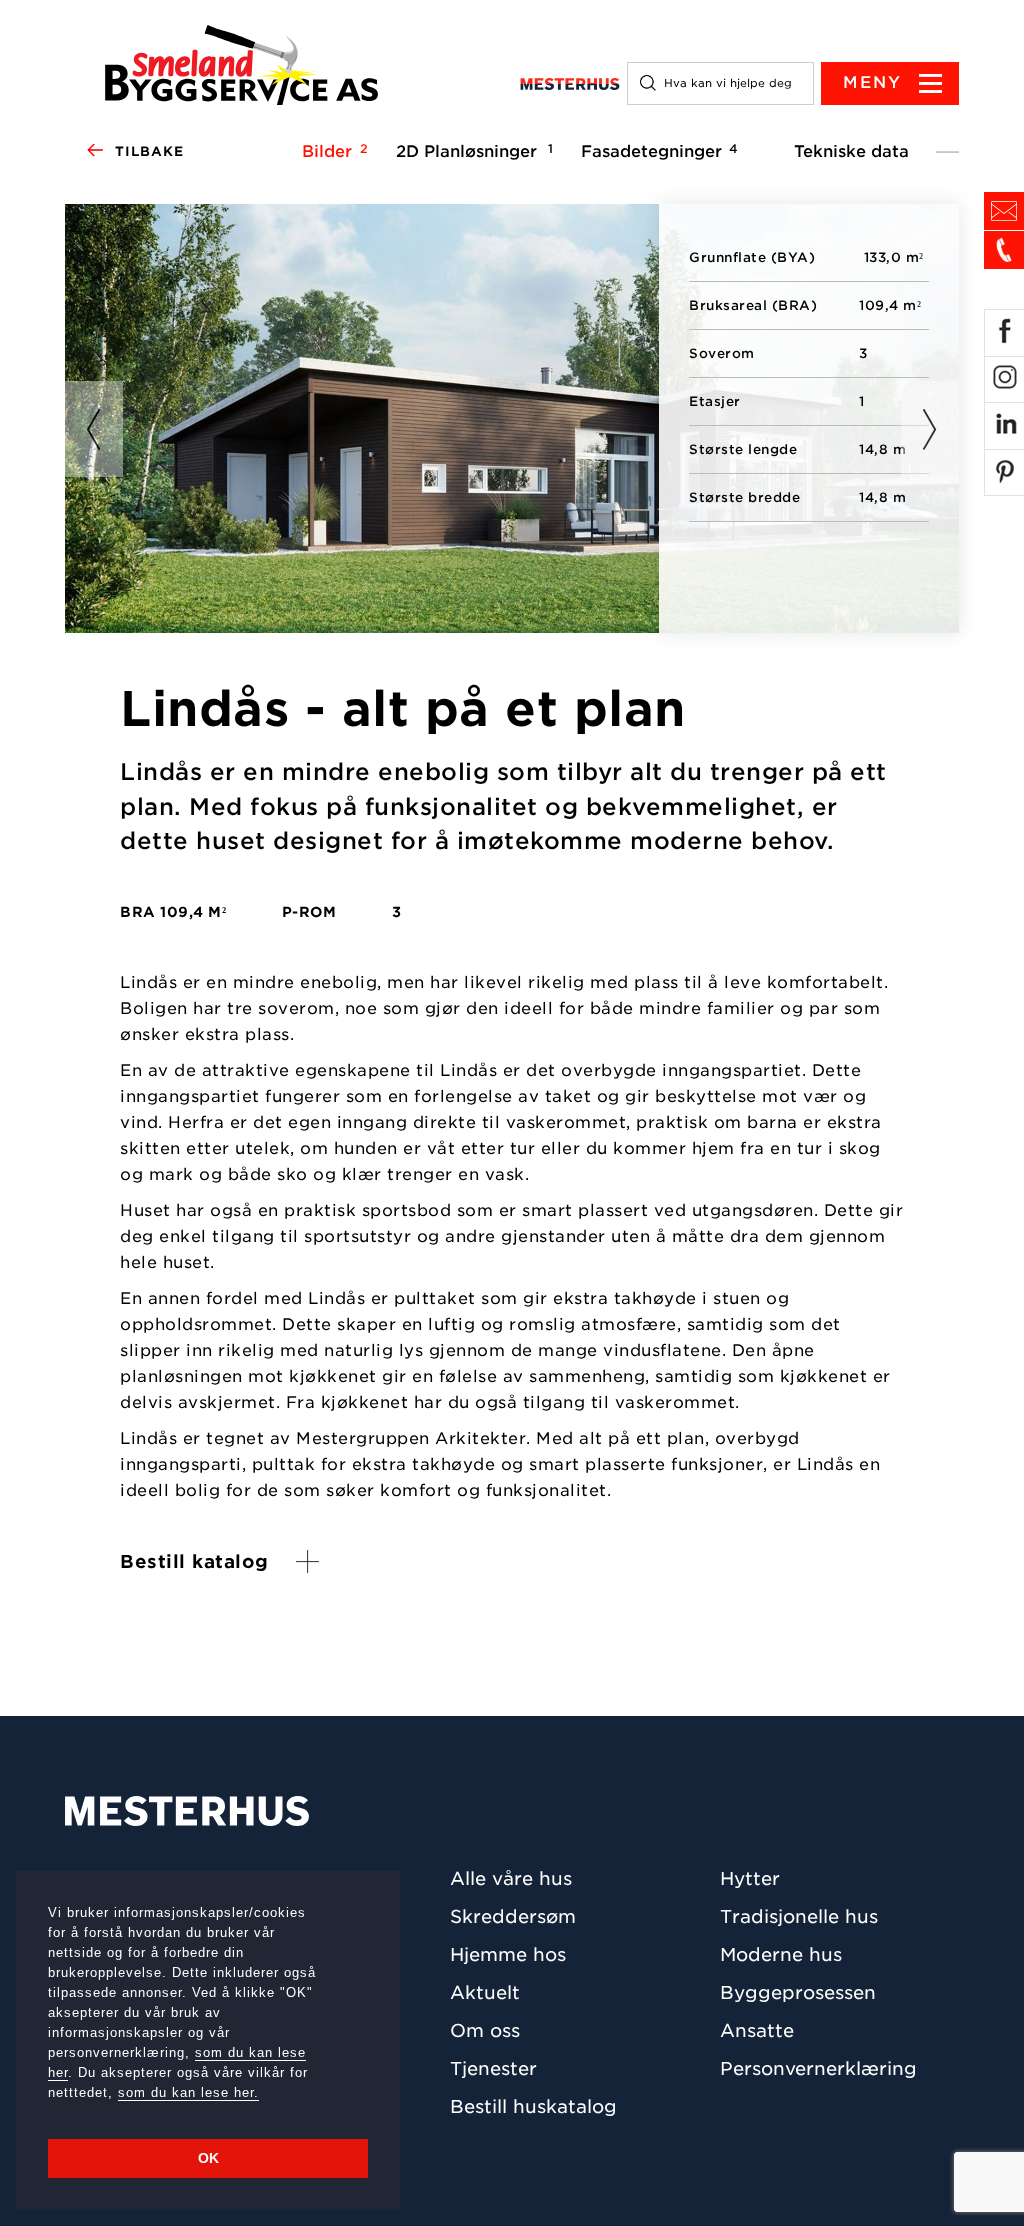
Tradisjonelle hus (799, 1916)
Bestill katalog (194, 1561)
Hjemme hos (508, 1954)
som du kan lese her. (188, 2092)
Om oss (485, 2030)
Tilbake (149, 151)
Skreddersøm (513, 1916)
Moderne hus (781, 1954)
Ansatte (757, 2030)
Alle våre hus (511, 1878)
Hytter (750, 1878)
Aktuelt (485, 1992)
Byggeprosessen (798, 1992)
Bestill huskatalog (533, 2106)
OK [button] (208, 2158)
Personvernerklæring (818, 2068)
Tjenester (493, 2068)
